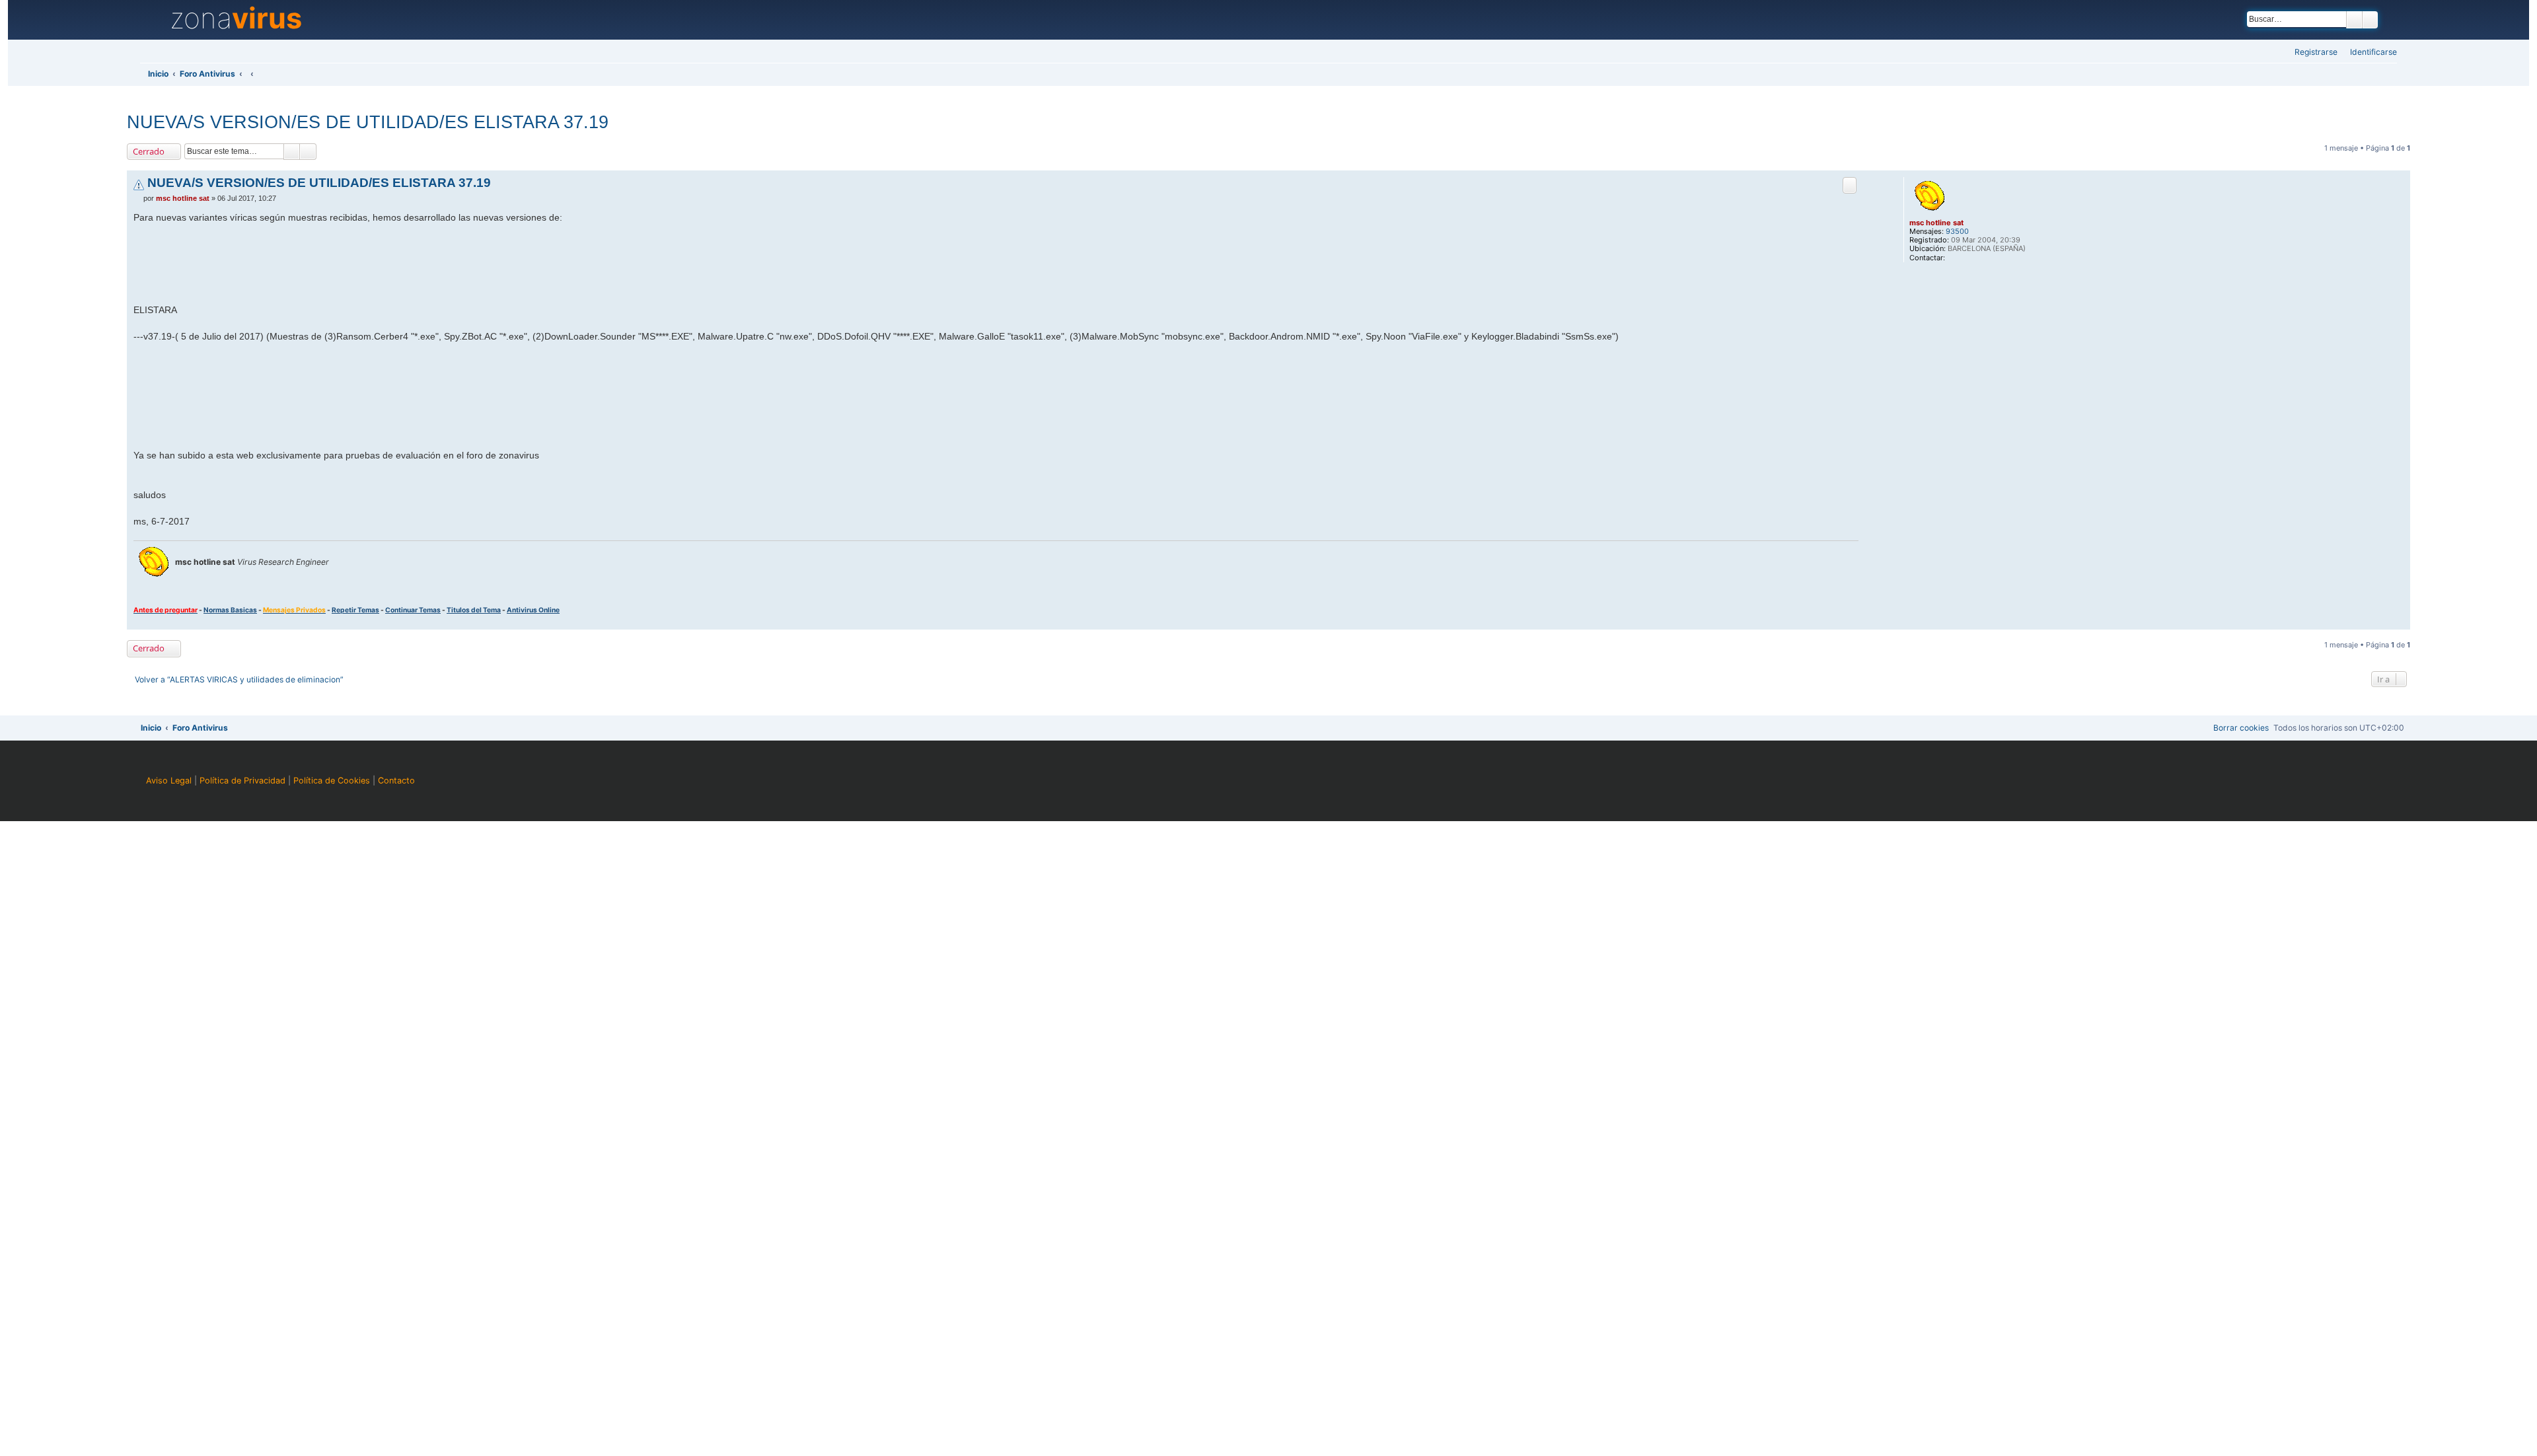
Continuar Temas (413, 610)
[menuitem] (2370, 53)
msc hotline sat (1936, 223)
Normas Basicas (230, 610)
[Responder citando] (1850, 185)
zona (236, 18)
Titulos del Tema (474, 610)
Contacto (396, 781)
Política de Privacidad (242, 781)
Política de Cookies (332, 781)
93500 (1957, 232)
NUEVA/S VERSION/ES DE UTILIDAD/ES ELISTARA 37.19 (368, 122)
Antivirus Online (533, 610)
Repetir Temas (355, 610)
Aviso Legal (169, 781)
